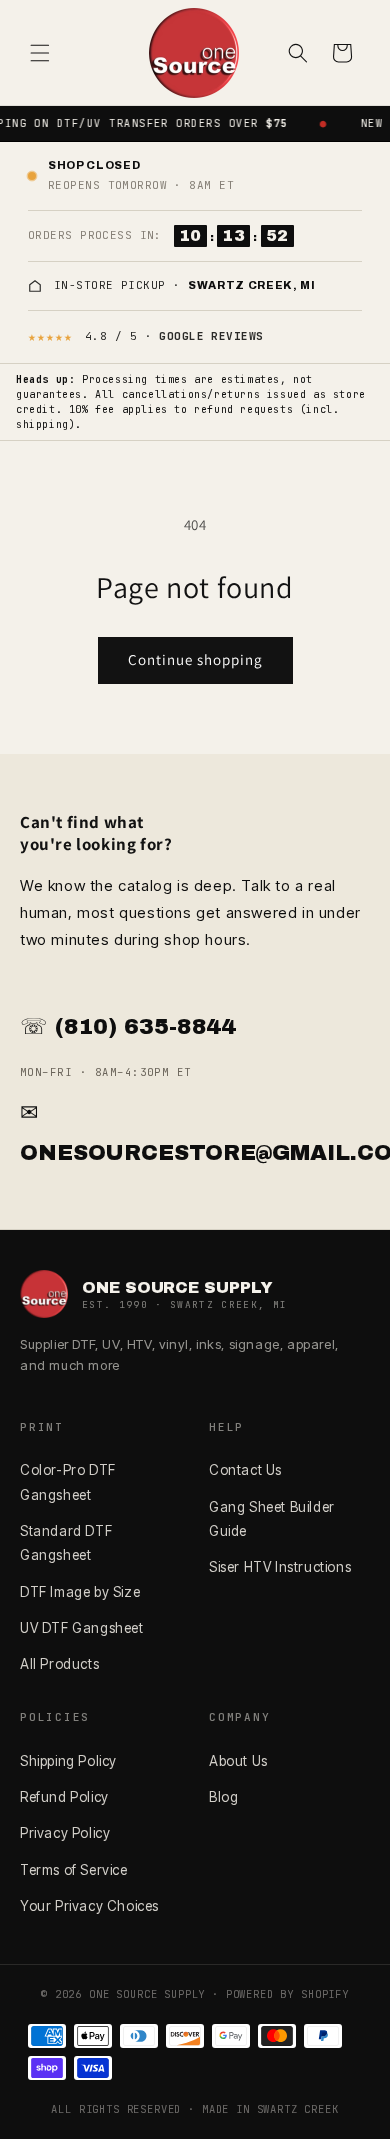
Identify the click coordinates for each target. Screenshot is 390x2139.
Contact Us (245, 1470)
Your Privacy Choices (89, 1906)
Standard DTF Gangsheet (66, 1543)
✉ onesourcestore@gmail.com (195, 1133)
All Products (59, 1664)
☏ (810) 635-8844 (128, 1027)
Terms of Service (74, 1870)
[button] (40, 53)
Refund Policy (64, 1797)
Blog (223, 1797)
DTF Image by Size (80, 1592)
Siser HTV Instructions (280, 1567)
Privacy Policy (65, 1833)
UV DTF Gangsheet (82, 1628)
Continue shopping (195, 659)
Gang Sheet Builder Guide (272, 1519)
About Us (238, 1761)
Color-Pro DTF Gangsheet (68, 1482)
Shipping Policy (68, 1761)
